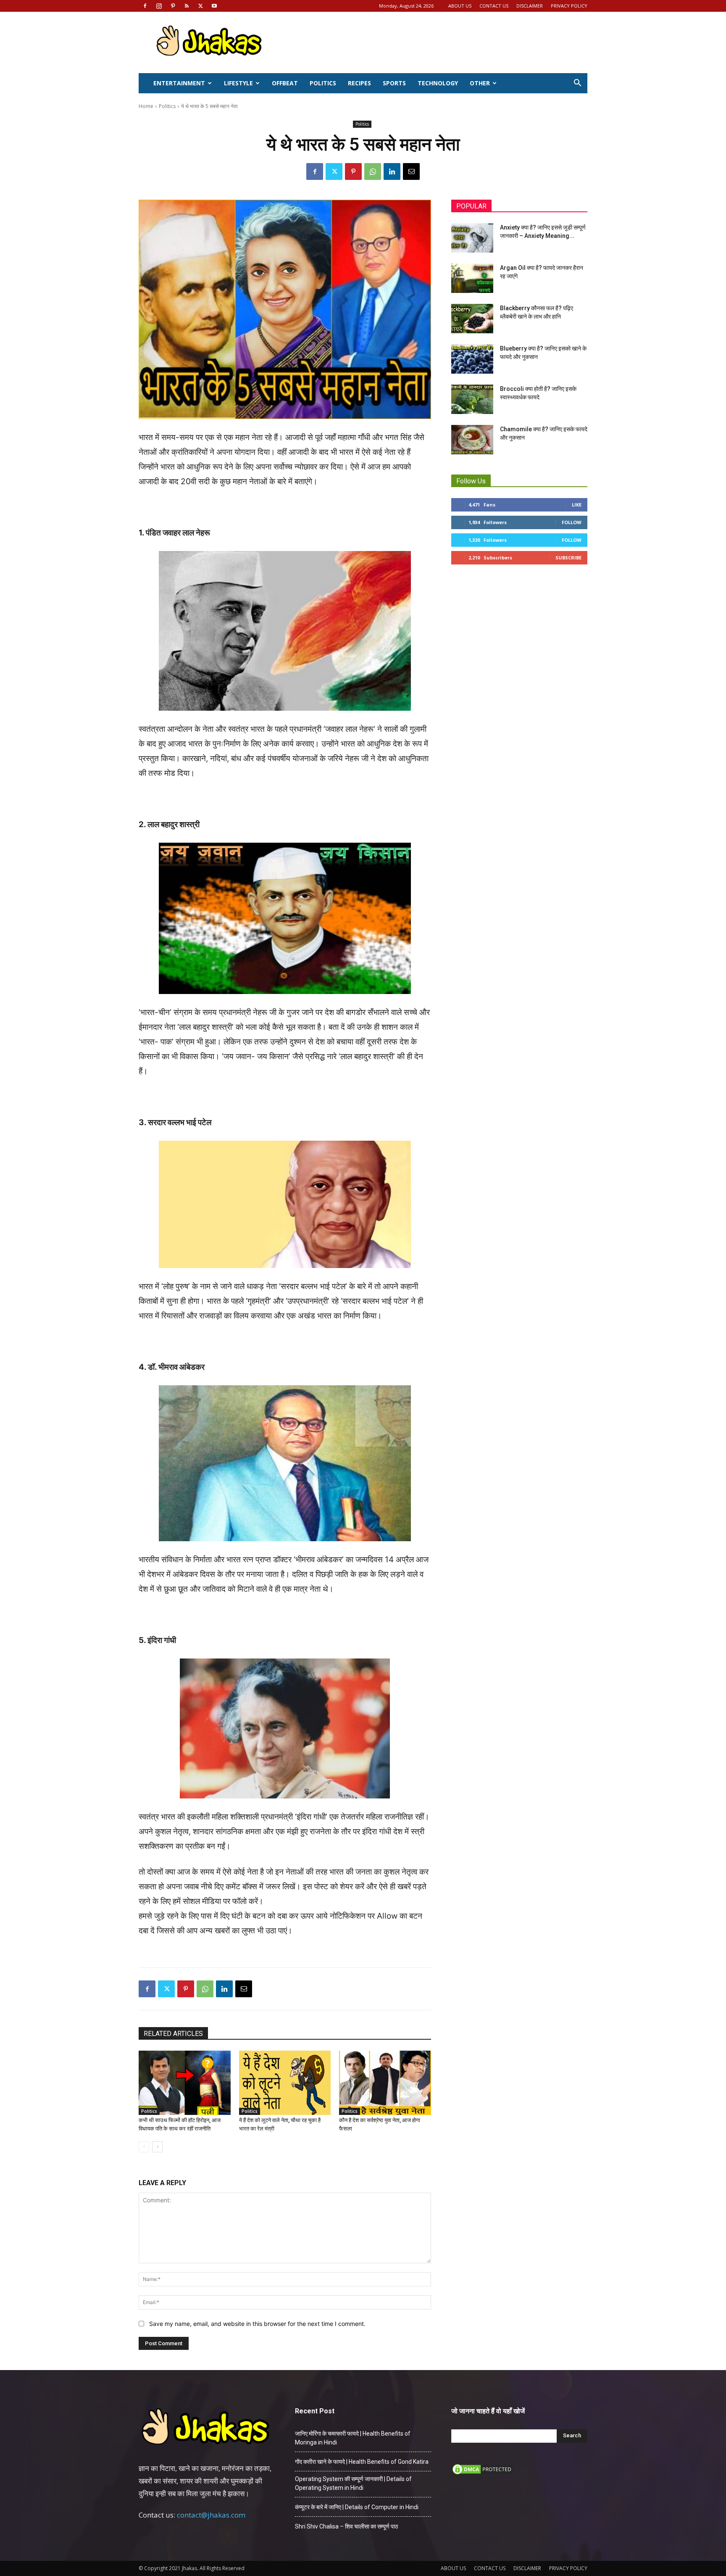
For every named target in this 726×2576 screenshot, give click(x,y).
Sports (394, 83)
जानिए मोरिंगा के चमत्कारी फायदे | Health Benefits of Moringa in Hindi (353, 2438)
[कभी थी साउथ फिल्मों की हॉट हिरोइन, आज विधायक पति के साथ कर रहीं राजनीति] (185, 2083)
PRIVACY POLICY (569, 6)
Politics (323, 83)
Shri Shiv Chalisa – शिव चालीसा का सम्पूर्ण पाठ (346, 2526)
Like (577, 505)
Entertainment (179, 83)
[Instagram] (159, 6)
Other (480, 83)
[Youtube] (214, 6)
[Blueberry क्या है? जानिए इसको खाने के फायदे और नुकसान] (472, 359)
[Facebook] (145, 6)
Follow (572, 522)
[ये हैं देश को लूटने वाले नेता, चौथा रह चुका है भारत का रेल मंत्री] (285, 2083)
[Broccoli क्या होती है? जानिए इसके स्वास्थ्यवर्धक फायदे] (472, 399)
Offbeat (285, 83)
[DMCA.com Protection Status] (483, 2473)
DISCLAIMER (530, 6)
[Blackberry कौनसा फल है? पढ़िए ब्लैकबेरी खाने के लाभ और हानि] (472, 319)
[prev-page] (144, 2147)
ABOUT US (460, 6)
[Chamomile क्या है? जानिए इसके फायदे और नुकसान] (472, 440)
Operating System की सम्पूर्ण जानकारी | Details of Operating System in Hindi (353, 2483)
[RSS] (187, 6)
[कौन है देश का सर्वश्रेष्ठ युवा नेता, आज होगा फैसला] (385, 2083)
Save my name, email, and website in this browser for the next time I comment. (257, 2324)
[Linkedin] (392, 171)
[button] (577, 84)
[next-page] (157, 2147)
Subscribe (568, 558)
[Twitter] (200, 6)
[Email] (411, 171)
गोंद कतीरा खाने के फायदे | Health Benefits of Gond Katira (362, 2462)
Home (146, 106)
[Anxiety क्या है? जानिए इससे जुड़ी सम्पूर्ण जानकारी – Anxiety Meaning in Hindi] (472, 238)
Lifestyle (238, 83)
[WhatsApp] (373, 171)
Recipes (359, 83)
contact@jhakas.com (211, 2515)
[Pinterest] (173, 6)
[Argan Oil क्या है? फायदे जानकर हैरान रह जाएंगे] (472, 278)
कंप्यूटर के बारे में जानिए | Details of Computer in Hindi (357, 2507)
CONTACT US (494, 6)
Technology (438, 83)
